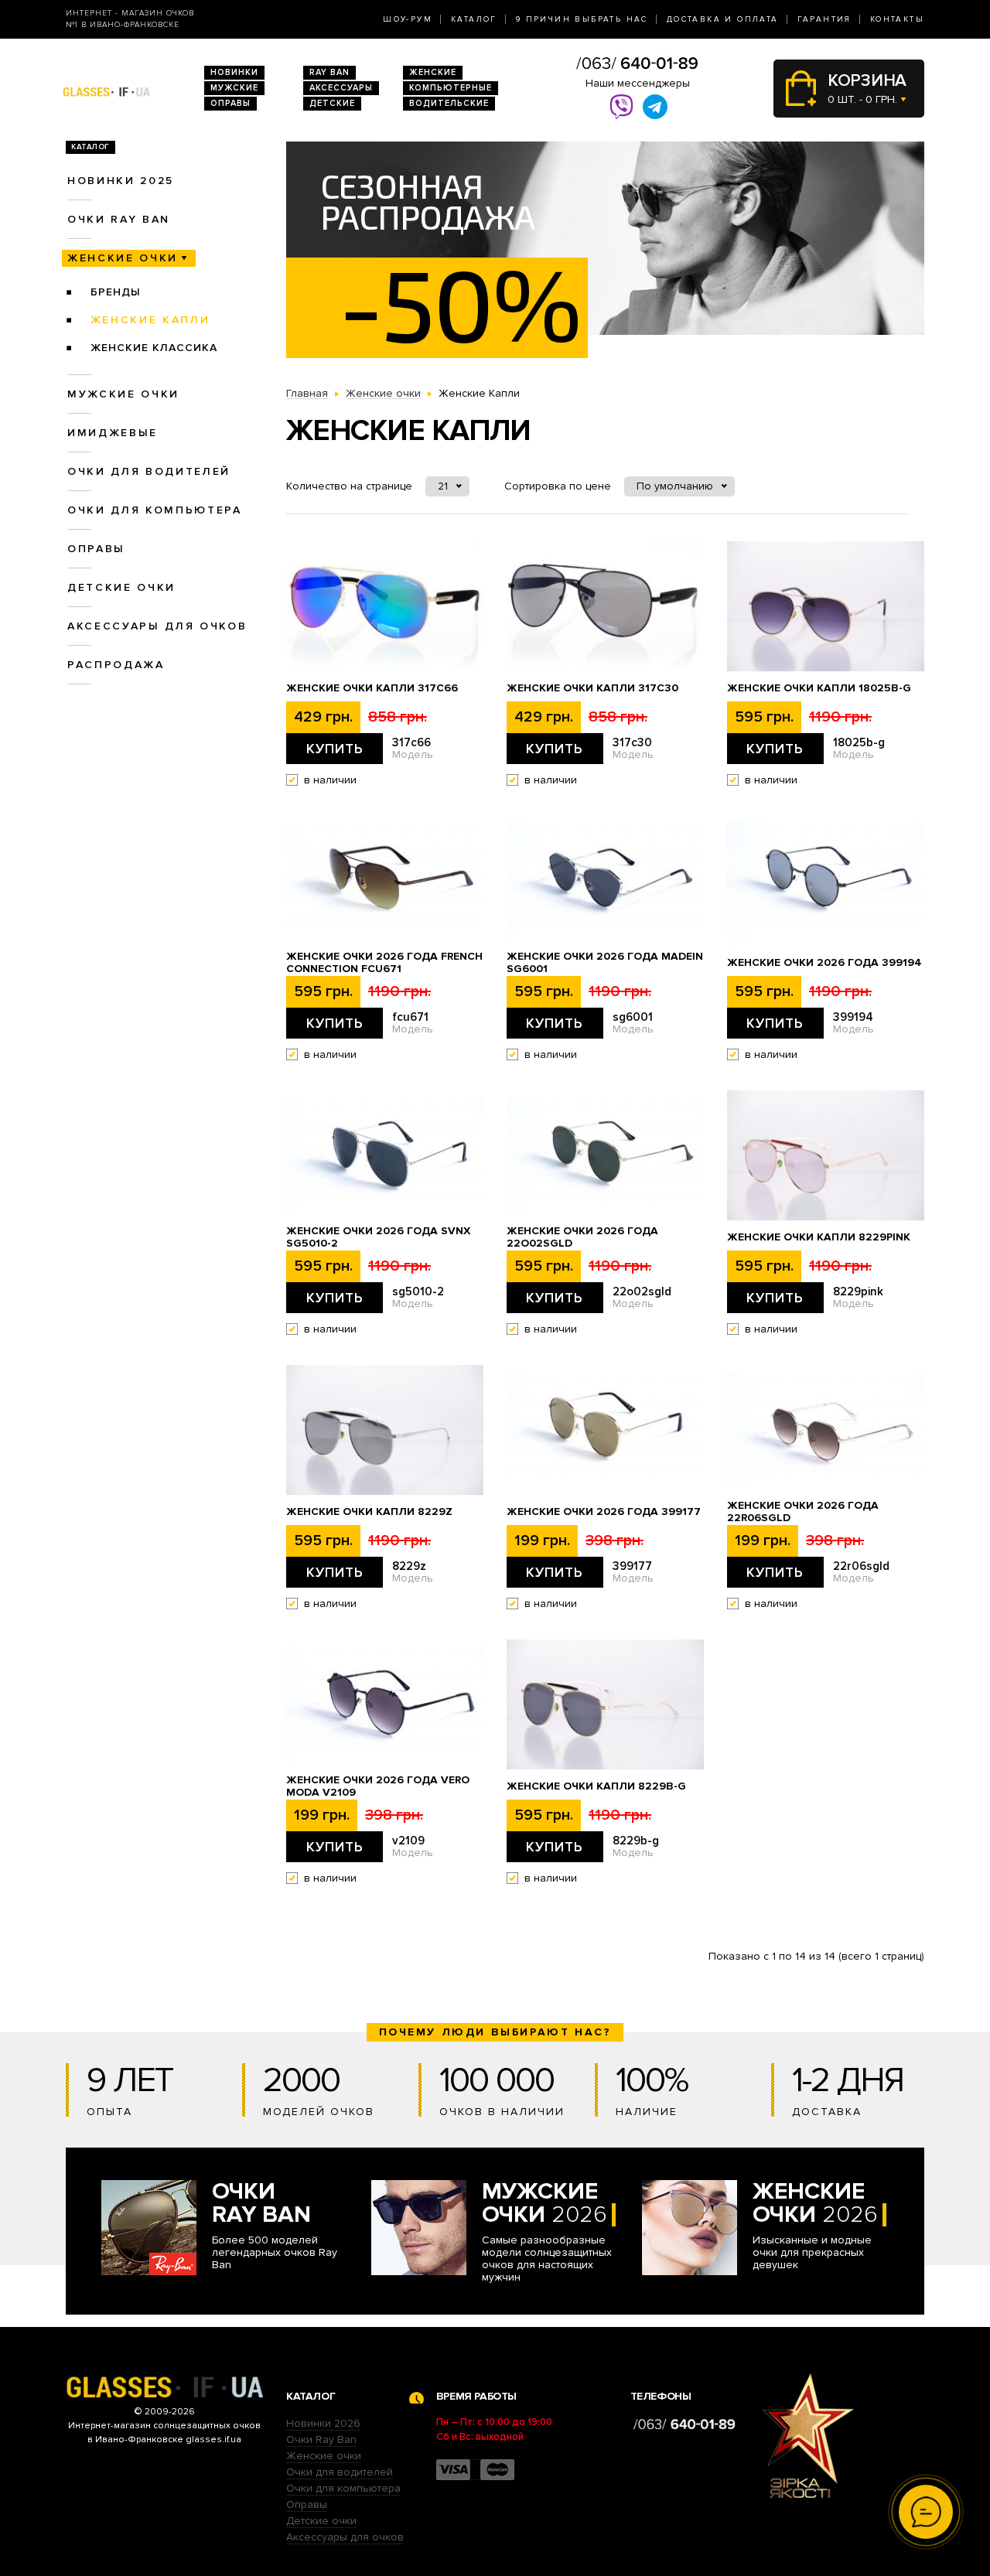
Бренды (116, 292)
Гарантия (824, 19)
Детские (332, 103)
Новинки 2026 (323, 2423)
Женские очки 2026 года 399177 (604, 1512)
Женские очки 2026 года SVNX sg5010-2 (378, 1237)
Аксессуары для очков (157, 626)
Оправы (230, 103)
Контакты (897, 19)
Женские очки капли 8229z (369, 1512)
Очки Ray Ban (321, 2440)
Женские (433, 72)
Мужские (234, 88)
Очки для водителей (149, 471)
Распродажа (116, 665)
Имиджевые (113, 433)
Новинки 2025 (121, 181)
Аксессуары (341, 88)
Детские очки (121, 587)
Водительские (449, 103)
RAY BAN (329, 72)
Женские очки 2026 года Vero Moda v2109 (378, 1786)
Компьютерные (451, 88)
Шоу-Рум (408, 19)
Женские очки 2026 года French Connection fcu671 (384, 963)
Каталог (474, 19)
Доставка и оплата (723, 19)
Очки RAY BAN (119, 219)
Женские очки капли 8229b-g (596, 1786)
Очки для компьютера (155, 510)
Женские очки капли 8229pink (819, 1237)
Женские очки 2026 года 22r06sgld (803, 1512)
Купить (335, 749)
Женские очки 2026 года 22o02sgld (582, 1237)
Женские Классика (154, 348)
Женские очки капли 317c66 (372, 688)
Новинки (234, 72)
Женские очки (123, 258)
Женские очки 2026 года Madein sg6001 (605, 963)
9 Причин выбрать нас (582, 19)
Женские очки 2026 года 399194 (824, 963)
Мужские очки (123, 394)
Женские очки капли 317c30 (592, 688)
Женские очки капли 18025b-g (819, 688)
